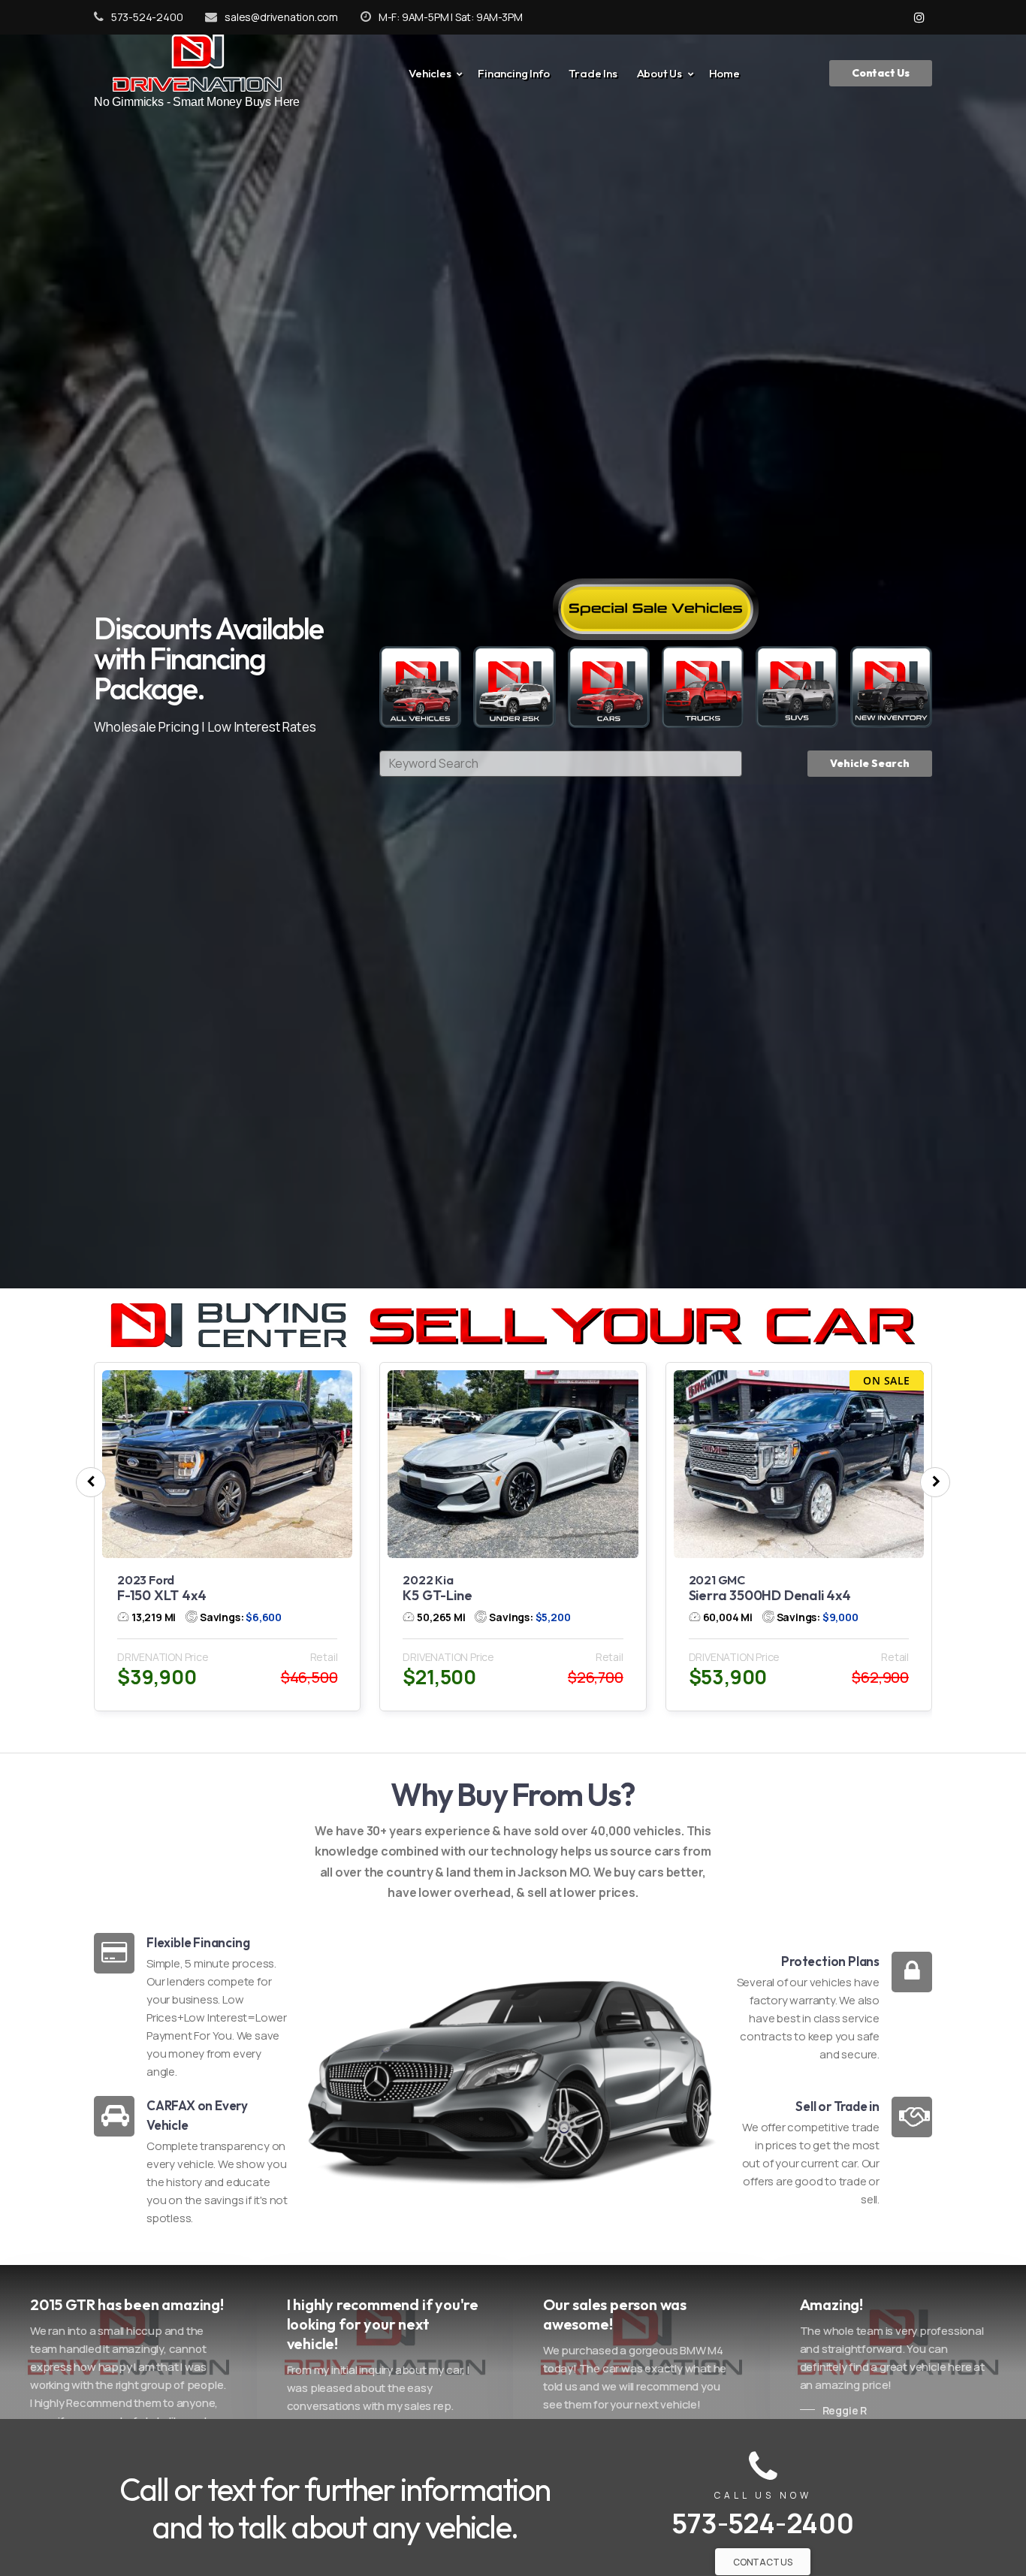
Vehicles (430, 73)
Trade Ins (593, 73)
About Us (659, 73)
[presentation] (91, 1483)
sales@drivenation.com (281, 17)
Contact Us (881, 73)
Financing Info (513, 73)
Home (724, 73)
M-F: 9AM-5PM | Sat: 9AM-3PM (450, 17)
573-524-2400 (147, 17)
